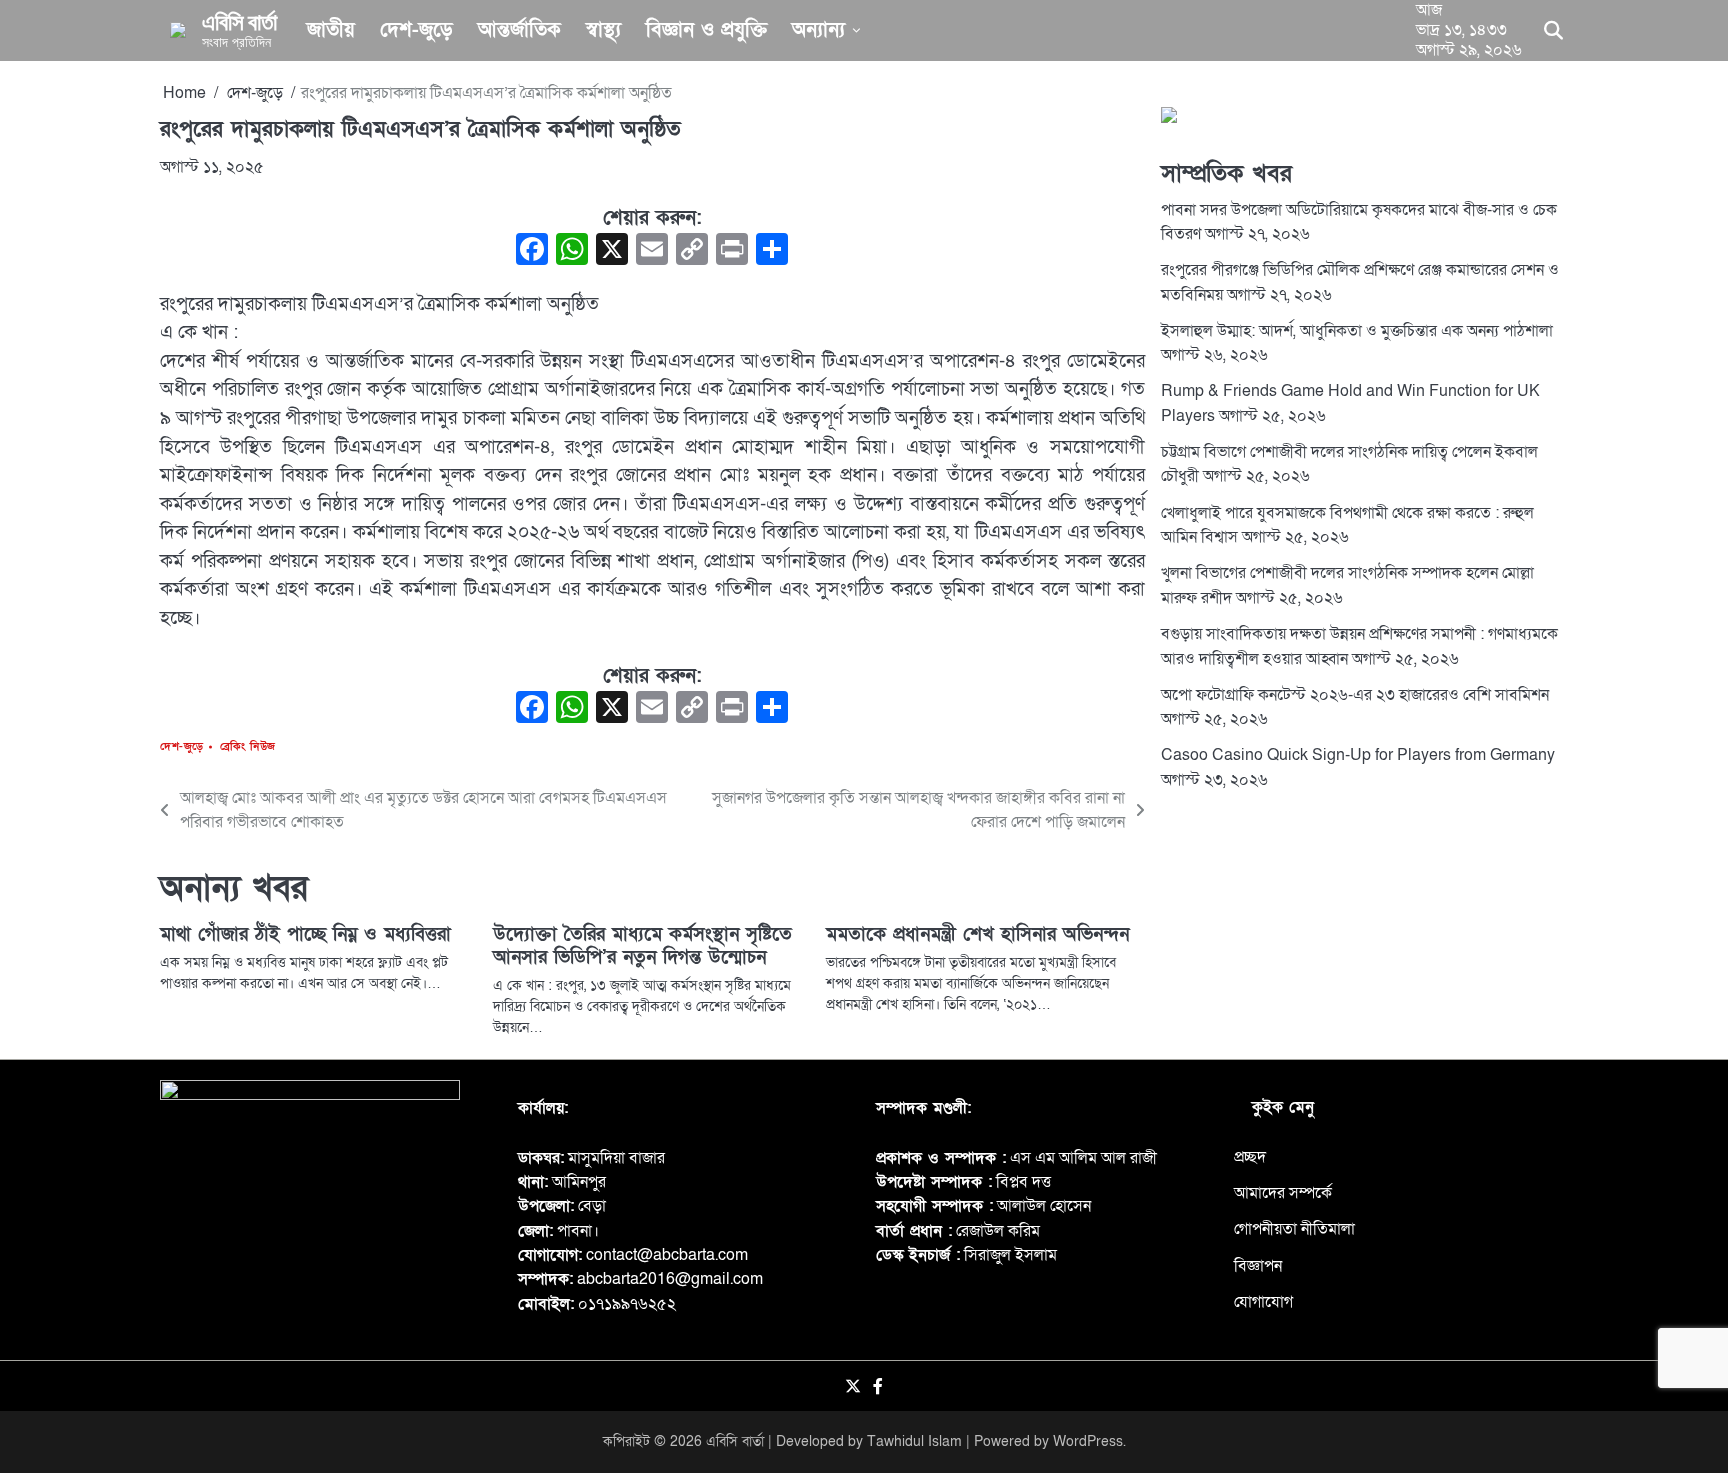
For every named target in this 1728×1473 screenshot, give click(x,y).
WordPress (1088, 1441)
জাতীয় (331, 30)
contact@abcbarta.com (667, 1255)
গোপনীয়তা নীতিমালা (1294, 1229)
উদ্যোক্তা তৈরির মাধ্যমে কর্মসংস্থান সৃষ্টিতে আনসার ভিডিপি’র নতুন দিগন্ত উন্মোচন (642, 945)
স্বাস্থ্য (603, 30)
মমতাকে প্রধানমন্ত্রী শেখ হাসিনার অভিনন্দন (977, 934)
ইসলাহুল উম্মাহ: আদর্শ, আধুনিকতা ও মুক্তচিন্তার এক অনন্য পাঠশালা (1357, 331)
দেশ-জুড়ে (416, 30)
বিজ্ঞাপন (1258, 1266)
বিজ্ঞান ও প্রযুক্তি (706, 30)
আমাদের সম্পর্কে (1283, 1193)
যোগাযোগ (1263, 1302)
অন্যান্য (818, 30)
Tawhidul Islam (914, 1441)
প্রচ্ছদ (1250, 1157)
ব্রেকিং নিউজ (248, 746)
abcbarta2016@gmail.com (670, 1279)
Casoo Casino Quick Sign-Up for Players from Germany (1358, 755)
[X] (612, 252)
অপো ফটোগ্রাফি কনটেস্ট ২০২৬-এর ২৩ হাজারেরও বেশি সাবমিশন (1355, 695)
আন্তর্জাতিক (519, 30)
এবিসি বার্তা (239, 21)
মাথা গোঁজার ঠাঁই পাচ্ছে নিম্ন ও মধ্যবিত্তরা (305, 934)
